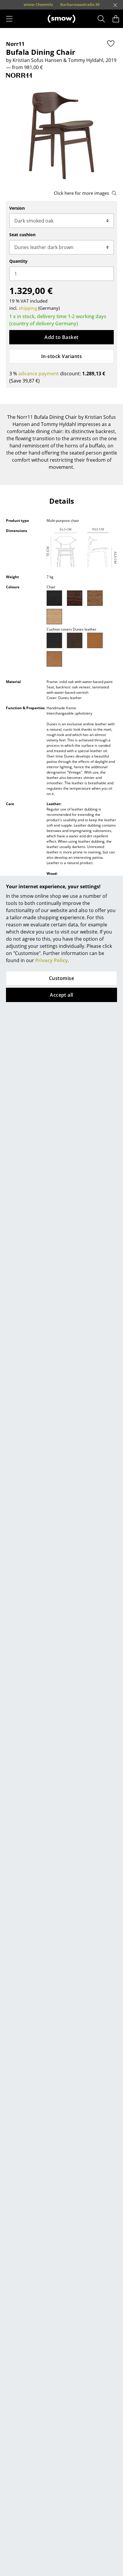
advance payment (39, 374)
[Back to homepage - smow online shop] (61, 19)
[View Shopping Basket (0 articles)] (116, 19)
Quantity (18, 261)
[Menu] (9, 19)
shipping (28, 308)
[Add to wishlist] (111, 43)
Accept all (61, 995)
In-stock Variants (61, 356)
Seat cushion (22, 235)
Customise (61, 978)
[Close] (115, 5)
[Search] (101, 19)
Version (17, 208)
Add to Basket (61, 337)
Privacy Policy (51, 960)
